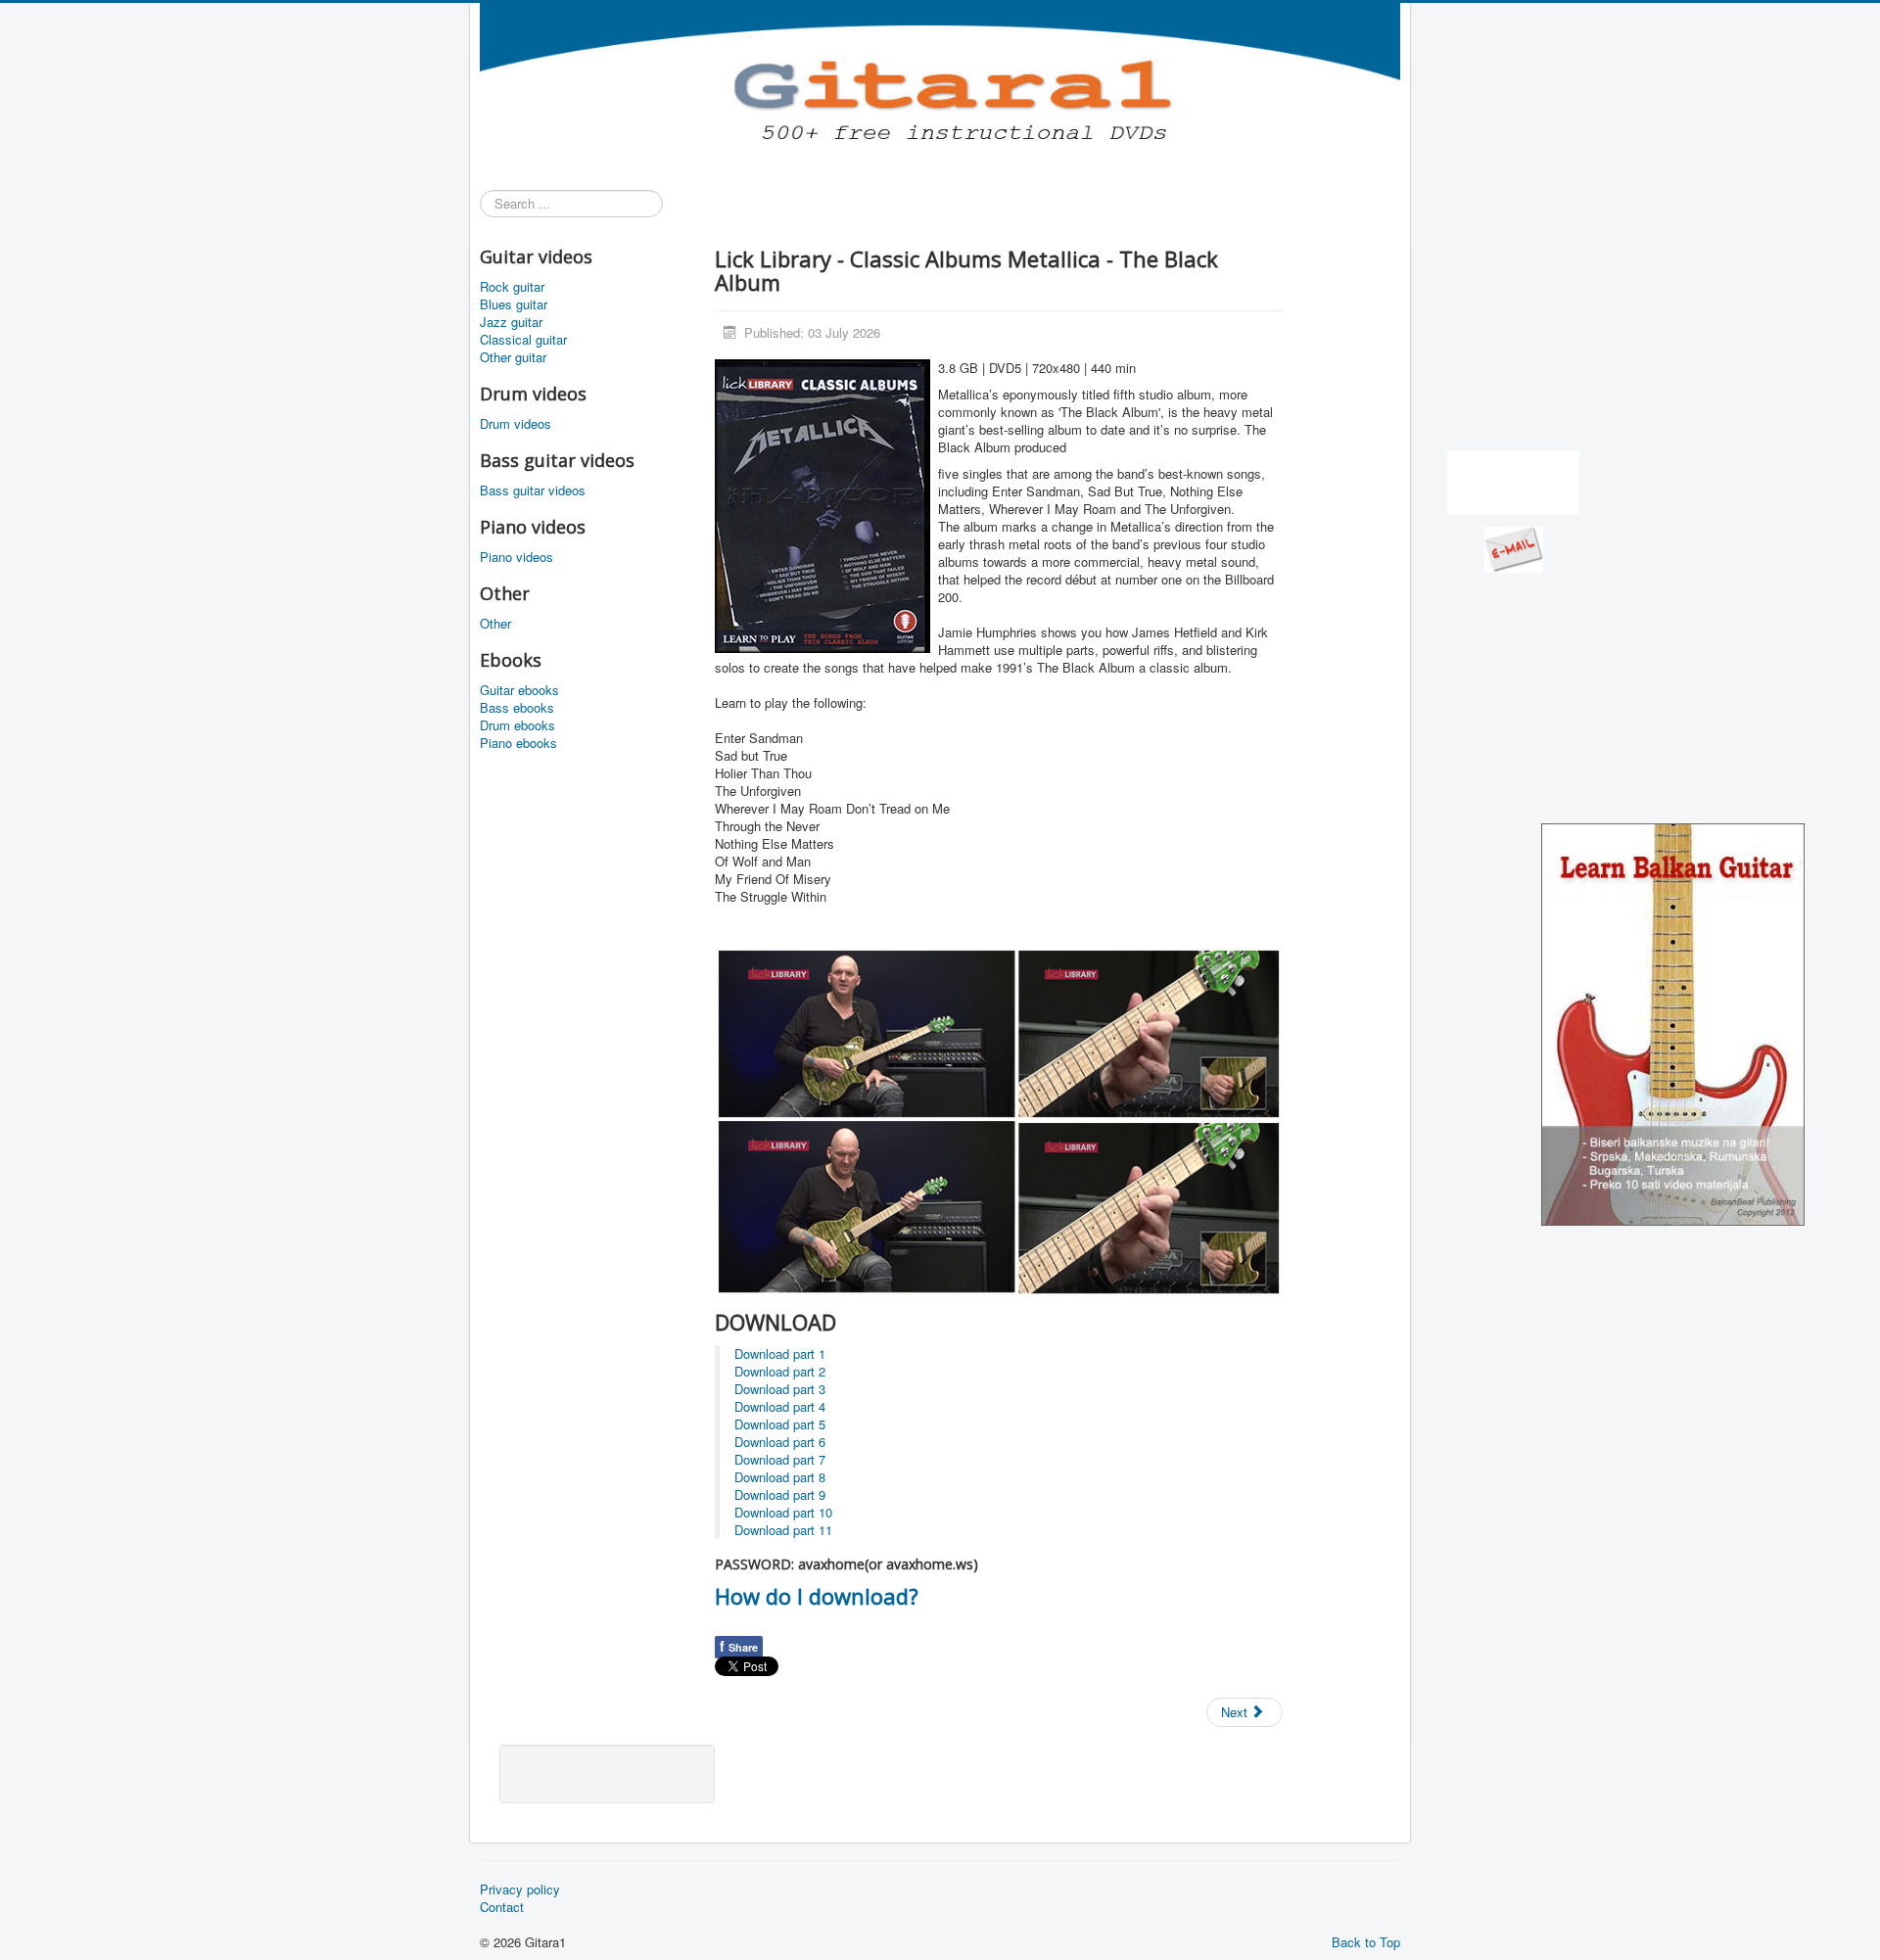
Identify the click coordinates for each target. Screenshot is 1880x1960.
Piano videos (517, 557)
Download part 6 (780, 1442)
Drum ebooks (517, 725)
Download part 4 (780, 1406)
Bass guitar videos (533, 490)
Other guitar (513, 357)
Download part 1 (780, 1353)
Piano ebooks (518, 743)
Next (1236, 1712)
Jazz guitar (511, 322)
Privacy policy (520, 1890)
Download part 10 (783, 1512)
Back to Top (1366, 1942)
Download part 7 (780, 1459)
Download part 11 (783, 1530)
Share (739, 1646)
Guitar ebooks (519, 690)
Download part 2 (780, 1371)
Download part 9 (780, 1494)
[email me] (1514, 548)
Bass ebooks (517, 708)
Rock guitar (512, 287)
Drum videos (516, 424)
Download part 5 (780, 1424)
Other (495, 624)
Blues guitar (514, 304)
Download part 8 (780, 1477)
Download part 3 (780, 1389)
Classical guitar (523, 340)
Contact (502, 1907)
